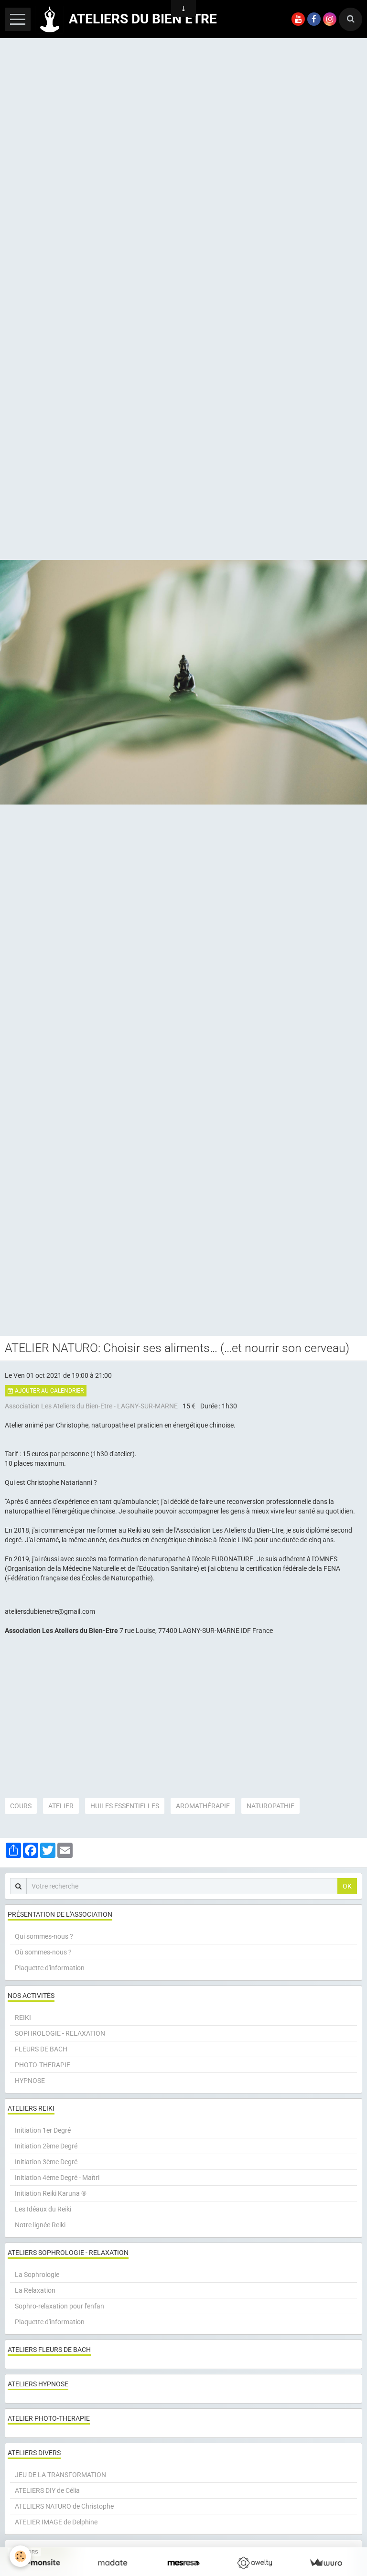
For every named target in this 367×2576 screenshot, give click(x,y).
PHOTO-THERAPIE (43, 2065)
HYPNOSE (30, 2081)
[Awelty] (254, 2563)
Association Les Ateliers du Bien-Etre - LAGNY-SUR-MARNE (91, 1406)
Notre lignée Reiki (40, 2225)
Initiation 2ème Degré (46, 2146)
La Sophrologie (37, 2275)
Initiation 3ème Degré (46, 2162)
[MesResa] (184, 2563)
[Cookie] (20, 2556)
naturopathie (270, 1806)
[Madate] (113, 2563)
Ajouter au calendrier (49, 1391)
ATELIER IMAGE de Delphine (56, 2522)
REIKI (23, 2018)
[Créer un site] (41, 2563)
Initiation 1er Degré (43, 2130)
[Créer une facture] (326, 2563)
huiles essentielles (125, 1806)
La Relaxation (35, 2290)
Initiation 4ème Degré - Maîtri (57, 2178)
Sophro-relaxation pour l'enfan (59, 2306)
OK (347, 1886)
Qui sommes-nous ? (44, 1936)
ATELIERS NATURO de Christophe (64, 2506)
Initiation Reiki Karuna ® (51, 2193)
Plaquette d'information (50, 1968)
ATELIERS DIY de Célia (47, 2490)
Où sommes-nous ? (43, 1952)
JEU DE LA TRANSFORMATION (60, 2475)
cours (21, 1806)
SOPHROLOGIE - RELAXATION (60, 2033)
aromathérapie (203, 1806)
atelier (61, 1806)
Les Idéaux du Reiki (43, 2209)
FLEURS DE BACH (41, 2049)
